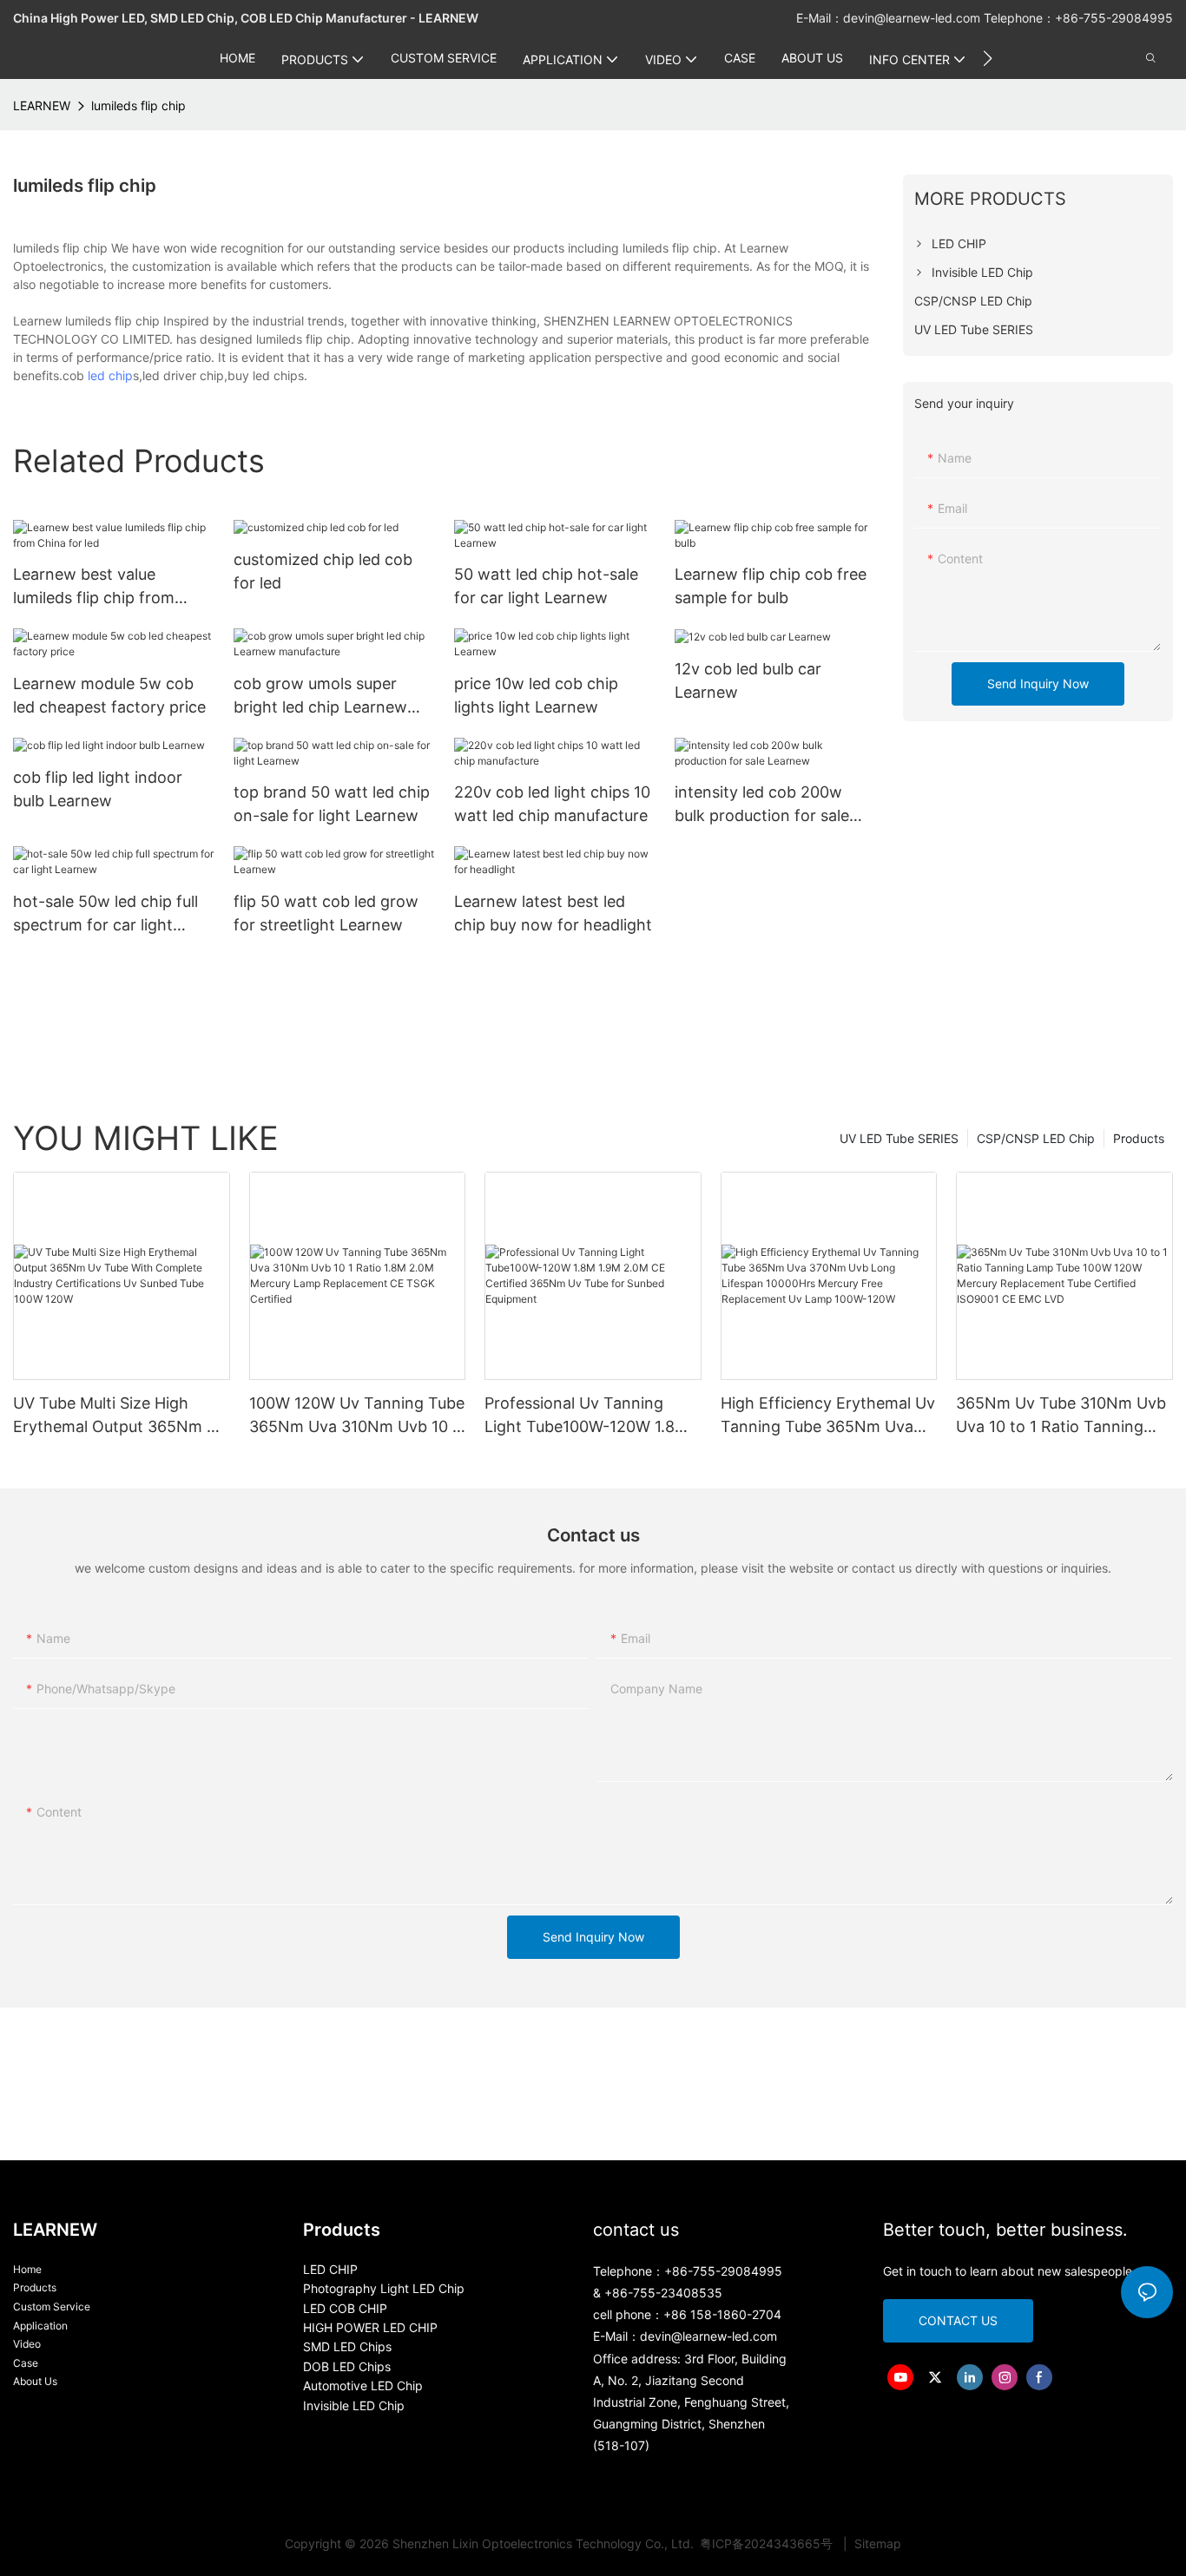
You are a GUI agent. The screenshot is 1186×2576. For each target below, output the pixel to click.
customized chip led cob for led (323, 571)
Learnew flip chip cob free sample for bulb (771, 586)
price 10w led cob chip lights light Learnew (536, 695)
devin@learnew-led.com (913, 18)
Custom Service (52, 2307)
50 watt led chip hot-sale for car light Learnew (546, 586)
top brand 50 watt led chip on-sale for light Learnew (332, 804)
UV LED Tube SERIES (899, 1138)
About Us (35, 2381)
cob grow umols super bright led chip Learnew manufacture (320, 697)
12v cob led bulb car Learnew (748, 680)
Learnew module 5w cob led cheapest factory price (109, 695)
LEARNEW (42, 105)
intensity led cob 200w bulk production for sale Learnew (762, 805)
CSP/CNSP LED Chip (1036, 1138)
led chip (110, 375)
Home (27, 2269)
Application (40, 2326)
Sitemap (876, 2543)
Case (26, 2363)
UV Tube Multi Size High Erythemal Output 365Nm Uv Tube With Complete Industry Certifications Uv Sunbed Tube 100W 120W (121, 1416)
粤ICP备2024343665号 (768, 2543)
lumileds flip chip (138, 105)
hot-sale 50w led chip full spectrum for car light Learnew (105, 914)
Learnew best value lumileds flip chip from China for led (94, 587)
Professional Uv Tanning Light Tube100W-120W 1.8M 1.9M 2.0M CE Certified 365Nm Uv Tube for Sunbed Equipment (587, 1416)
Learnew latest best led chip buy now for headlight (553, 913)
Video (27, 2344)
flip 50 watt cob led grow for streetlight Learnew (326, 913)
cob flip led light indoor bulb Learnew (98, 789)
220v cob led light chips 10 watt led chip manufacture (552, 804)
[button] (988, 58)
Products (1139, 1138)
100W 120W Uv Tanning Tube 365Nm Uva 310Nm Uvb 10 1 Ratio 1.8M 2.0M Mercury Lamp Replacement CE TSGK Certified (357, 1416)
